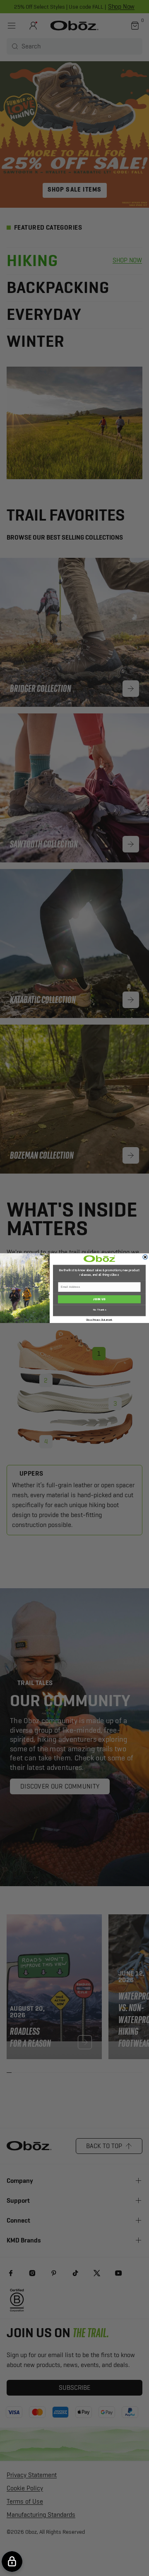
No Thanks (100, 1310)
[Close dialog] (145, 1257)
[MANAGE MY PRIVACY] (12, 2562)
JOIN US (99, 1299)
